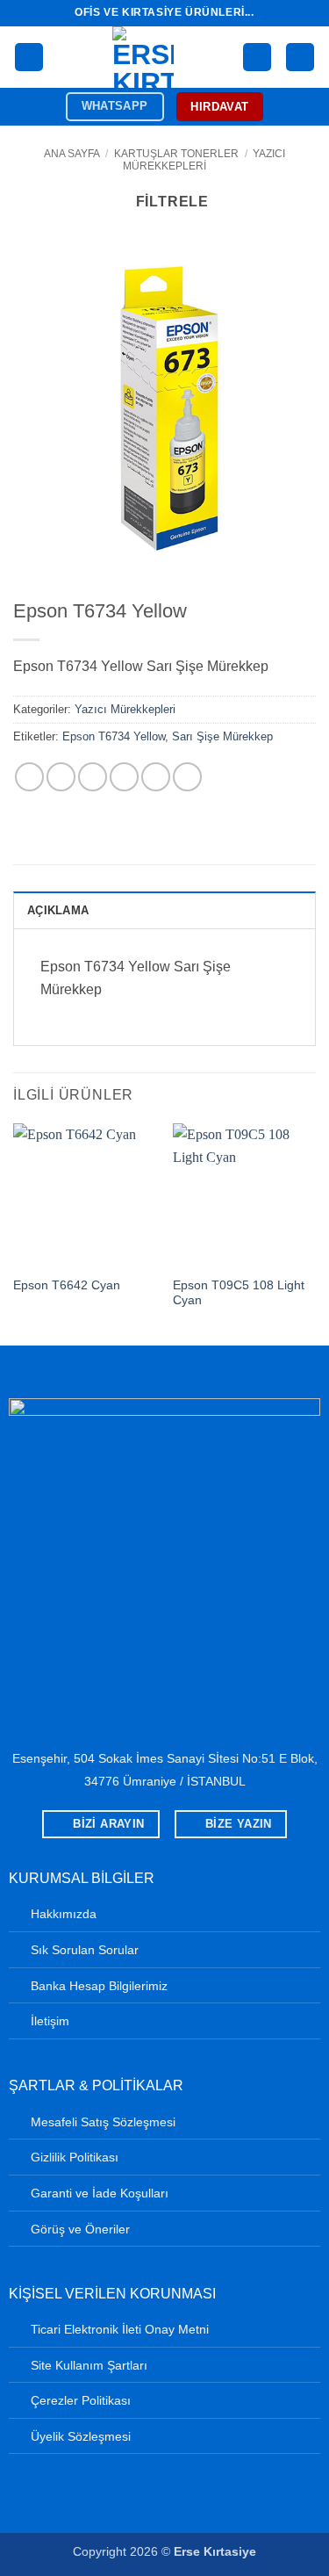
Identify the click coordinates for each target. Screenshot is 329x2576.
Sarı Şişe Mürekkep (222, 736)
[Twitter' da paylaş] (93, 777)
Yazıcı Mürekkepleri (204, 160)
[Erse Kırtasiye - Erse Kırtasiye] (143, 57)
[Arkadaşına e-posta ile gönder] (124, 777)
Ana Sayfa (72, 154)
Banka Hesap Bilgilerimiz (99, 1986)
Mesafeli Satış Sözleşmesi (103, 2122)
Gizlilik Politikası (75, 2157)
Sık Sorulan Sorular (85, 1950)
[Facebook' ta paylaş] (61, 777)
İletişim (50, 2021)
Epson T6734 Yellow (114, 736)
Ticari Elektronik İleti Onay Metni (120, 2329)
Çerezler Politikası (81, 2400)
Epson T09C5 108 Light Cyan (239, 1293)
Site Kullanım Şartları (89, 2365)
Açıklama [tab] (58, 910)
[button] (29, 58)
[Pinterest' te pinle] (156, 777)
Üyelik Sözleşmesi (81, 2436)
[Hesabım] (257, 58)
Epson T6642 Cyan (67, 1285)
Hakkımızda (64, 1914)
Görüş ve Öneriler (80, 2229)
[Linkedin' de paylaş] (187, 777)
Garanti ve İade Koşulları (100, 2193)
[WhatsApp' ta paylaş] (29, 777)
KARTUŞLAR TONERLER (176, 154)
